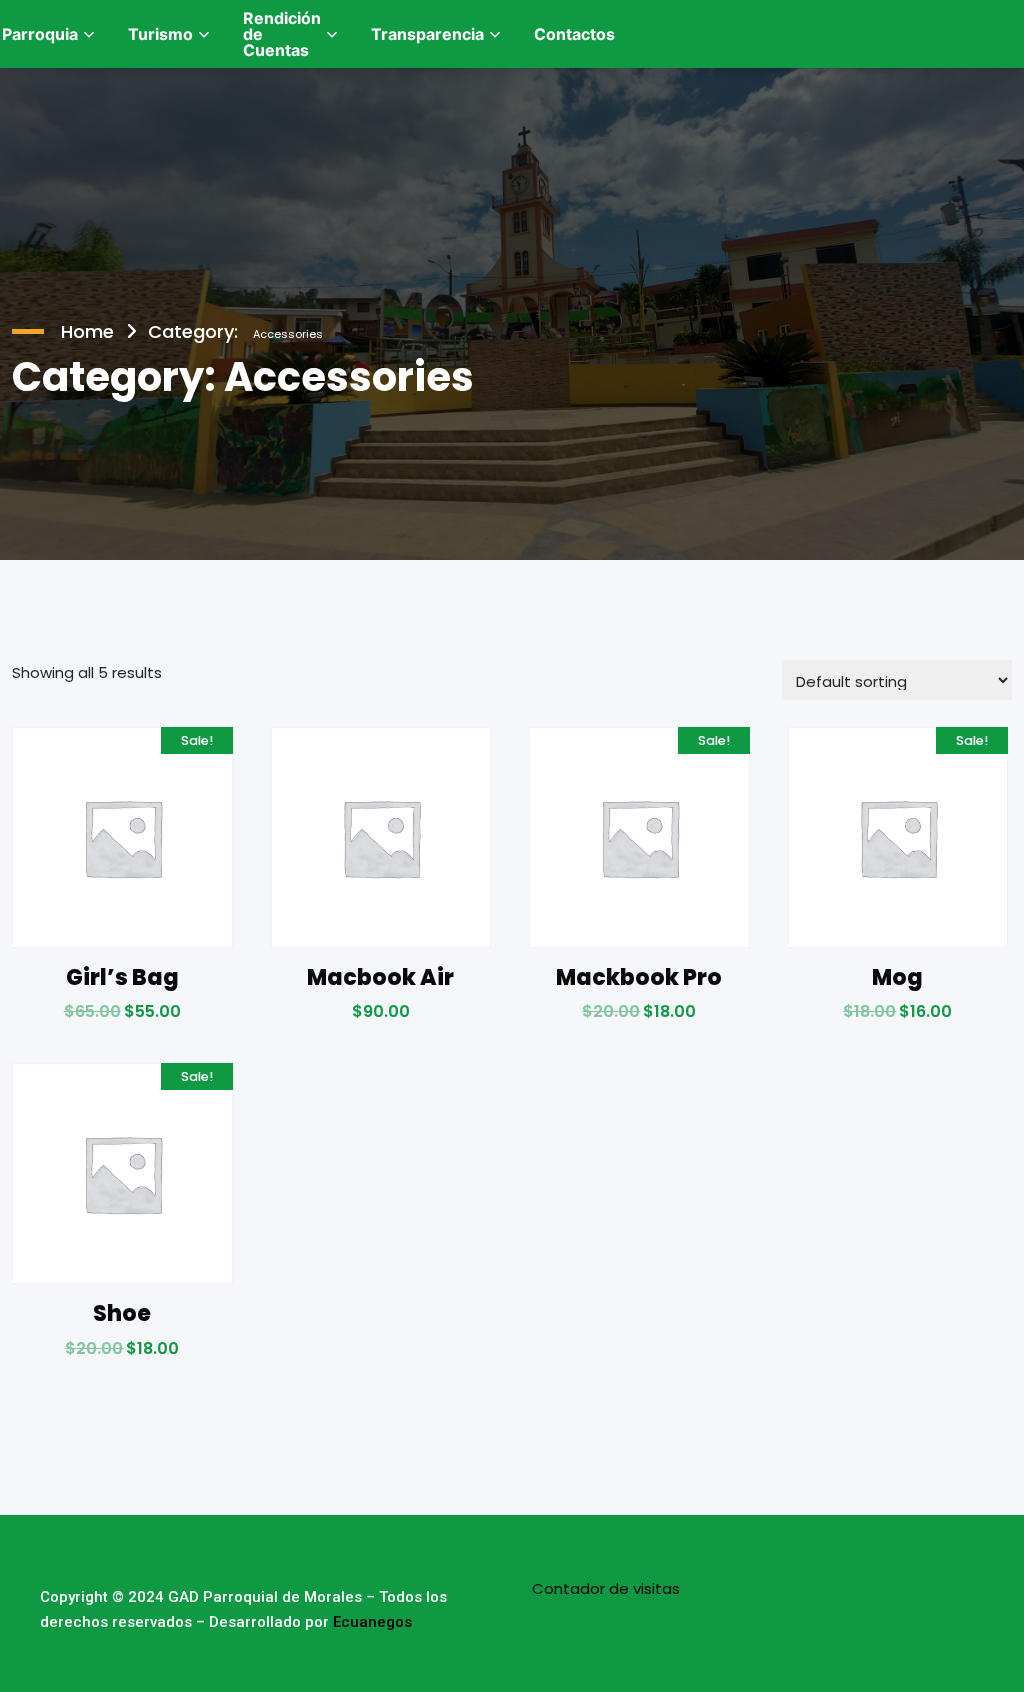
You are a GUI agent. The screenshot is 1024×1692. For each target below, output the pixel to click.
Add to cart (122, 1018)
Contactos (574, 34)
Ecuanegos (372, 1622)
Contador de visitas (606, 1588)
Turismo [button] (160, 34)
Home (87, 331)
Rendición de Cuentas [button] (282, 34)
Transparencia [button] (427, 34)
